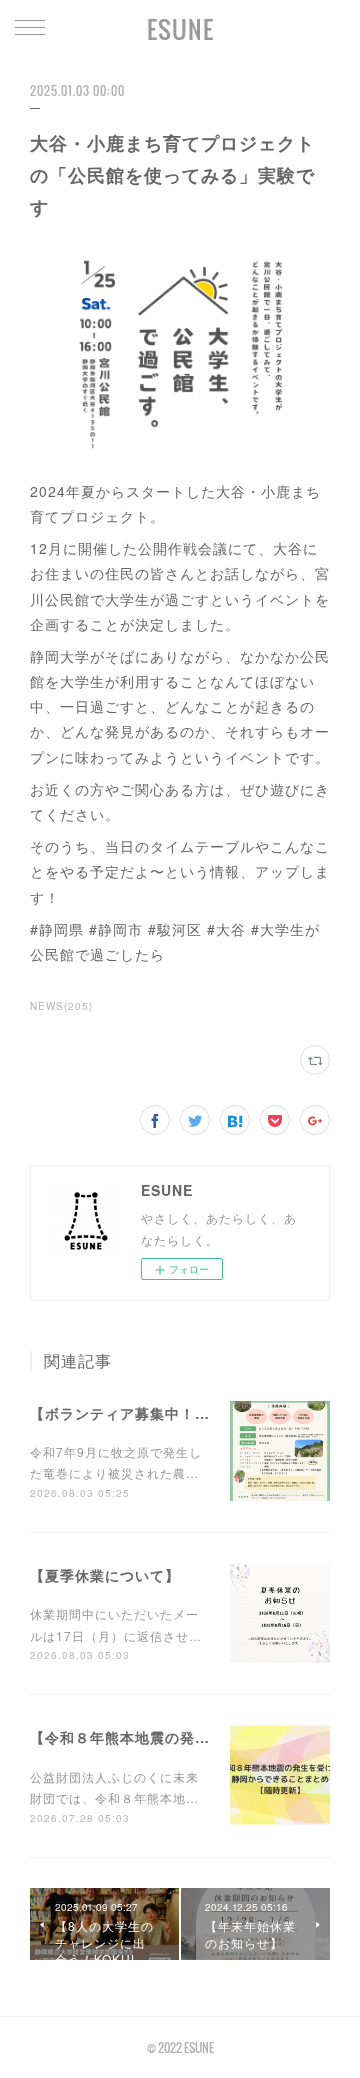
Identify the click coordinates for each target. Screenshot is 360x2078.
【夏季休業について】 (105, 1575)
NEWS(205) (61, 1006)
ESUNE (180, 29)
